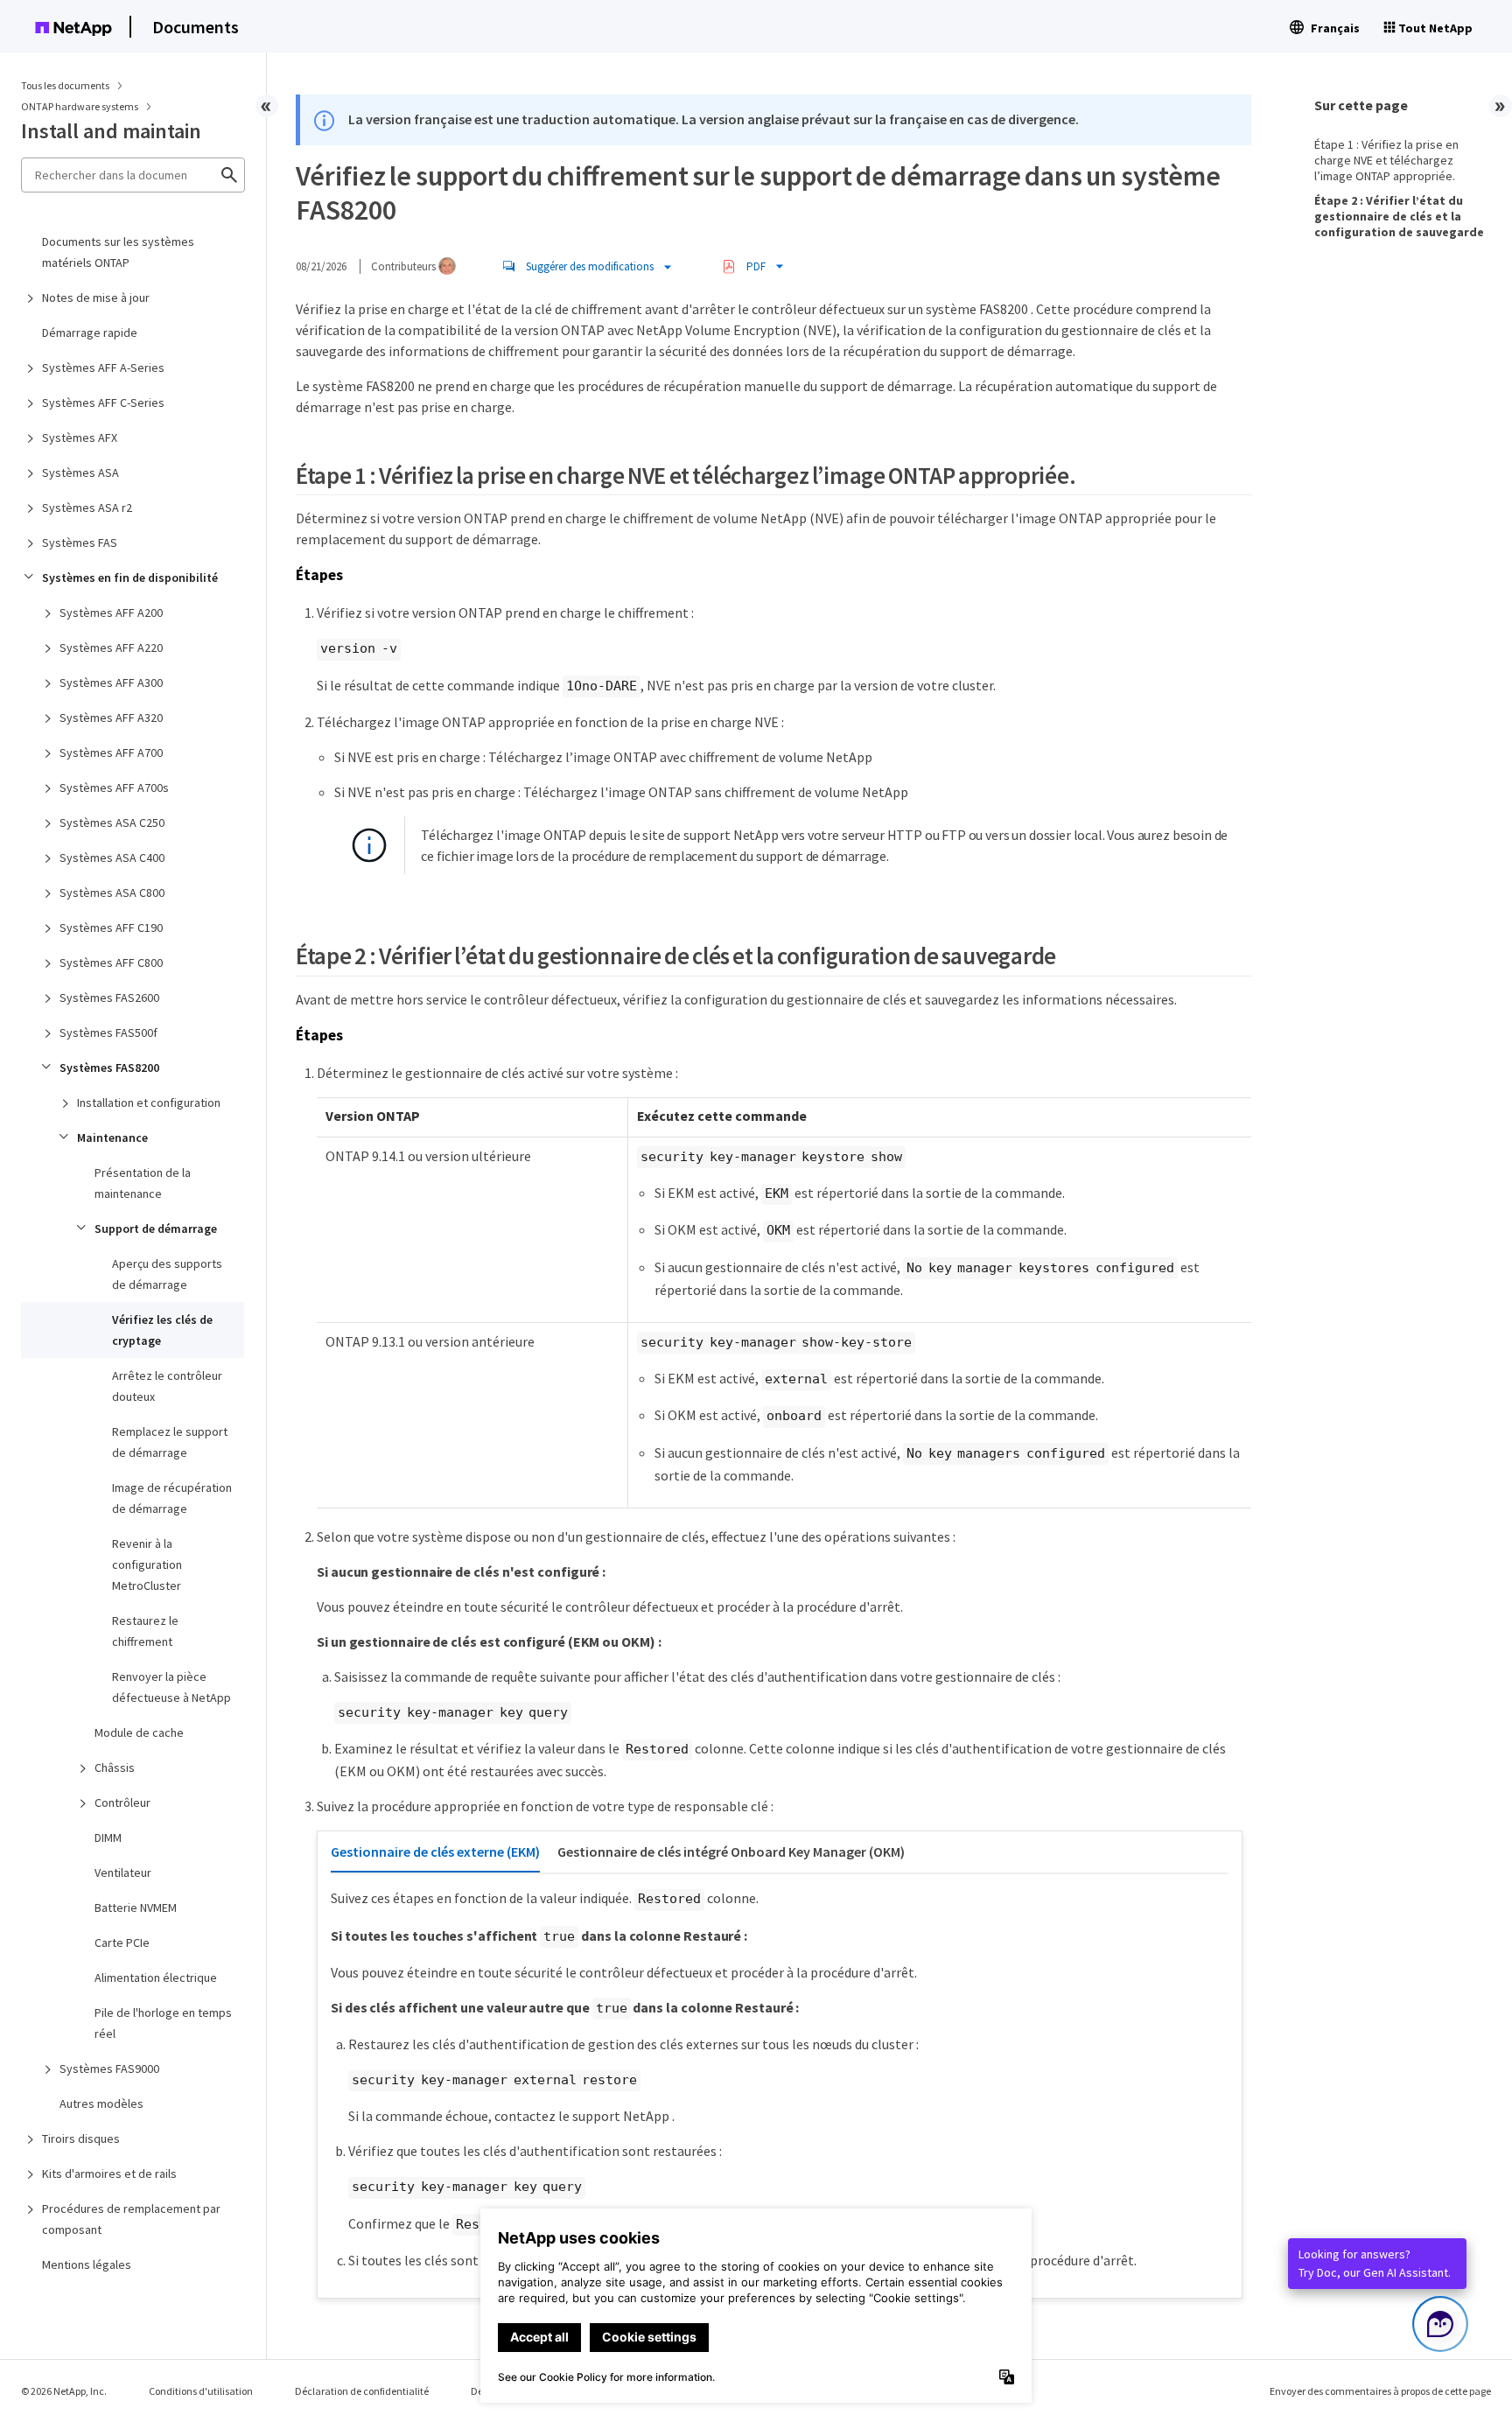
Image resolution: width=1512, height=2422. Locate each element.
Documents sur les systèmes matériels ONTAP (118, 252)
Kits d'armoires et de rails (109, 2173)
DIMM (108, 1837)
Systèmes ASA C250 (112, 822)
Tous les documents (65, 85)
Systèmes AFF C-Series (103, 402)
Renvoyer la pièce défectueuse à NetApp (171, 1687)
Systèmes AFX (80, 437)
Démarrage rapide (90, 332)
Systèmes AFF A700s (114, 787)
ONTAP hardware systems (80, 106)
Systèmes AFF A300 (111, 682)
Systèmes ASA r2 (87, 507)
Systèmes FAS (80, 542)
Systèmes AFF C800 (111, 962)
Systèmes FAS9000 (109, 2068)
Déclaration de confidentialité (362, 2391)
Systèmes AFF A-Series (103, 367)
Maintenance (112, 1137)
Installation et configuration (149, 1102)
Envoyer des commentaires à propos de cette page (1380, 2391)
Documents (196, 27)
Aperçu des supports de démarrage (167, 1274)
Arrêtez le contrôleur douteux (167, 1386)
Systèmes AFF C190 (111, 927)
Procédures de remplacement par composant (131, 2219)
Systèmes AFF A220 (111, 647)
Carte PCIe (122, 1942)
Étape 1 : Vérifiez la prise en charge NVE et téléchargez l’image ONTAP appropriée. (1386, 160)
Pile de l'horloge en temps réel (163, 2023)
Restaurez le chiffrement (145, 1631)
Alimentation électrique (156, 1977)
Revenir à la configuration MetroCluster (147, 1564)
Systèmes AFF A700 (111, 752)
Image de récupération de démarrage (172, 1498)
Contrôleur (122, 1802)
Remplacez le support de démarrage (170, 1442)
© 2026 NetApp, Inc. (64, 2391)
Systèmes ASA (80, 472)
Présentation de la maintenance (143, 1183)
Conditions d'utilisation (201, 2391)
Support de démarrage (156, 1228)
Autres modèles (101, 2103)
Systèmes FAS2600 (109, 997)
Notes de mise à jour (96, 297)
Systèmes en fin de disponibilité (130, 577)
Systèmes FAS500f (108, 1032)
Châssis (115, 1767)
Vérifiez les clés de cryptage (162, 1330)
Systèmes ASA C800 (112, 892)
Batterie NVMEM (136, 1907)
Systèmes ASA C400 (112, 857)
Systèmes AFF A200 (111, 612)
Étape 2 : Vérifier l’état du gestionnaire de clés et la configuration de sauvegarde (1399, 216)
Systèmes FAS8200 (109, 1067)
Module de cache (139, 1732)
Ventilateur (123, 1872)
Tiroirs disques (81, 2138)
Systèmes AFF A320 (111, 717)
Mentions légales (87, 2264)
